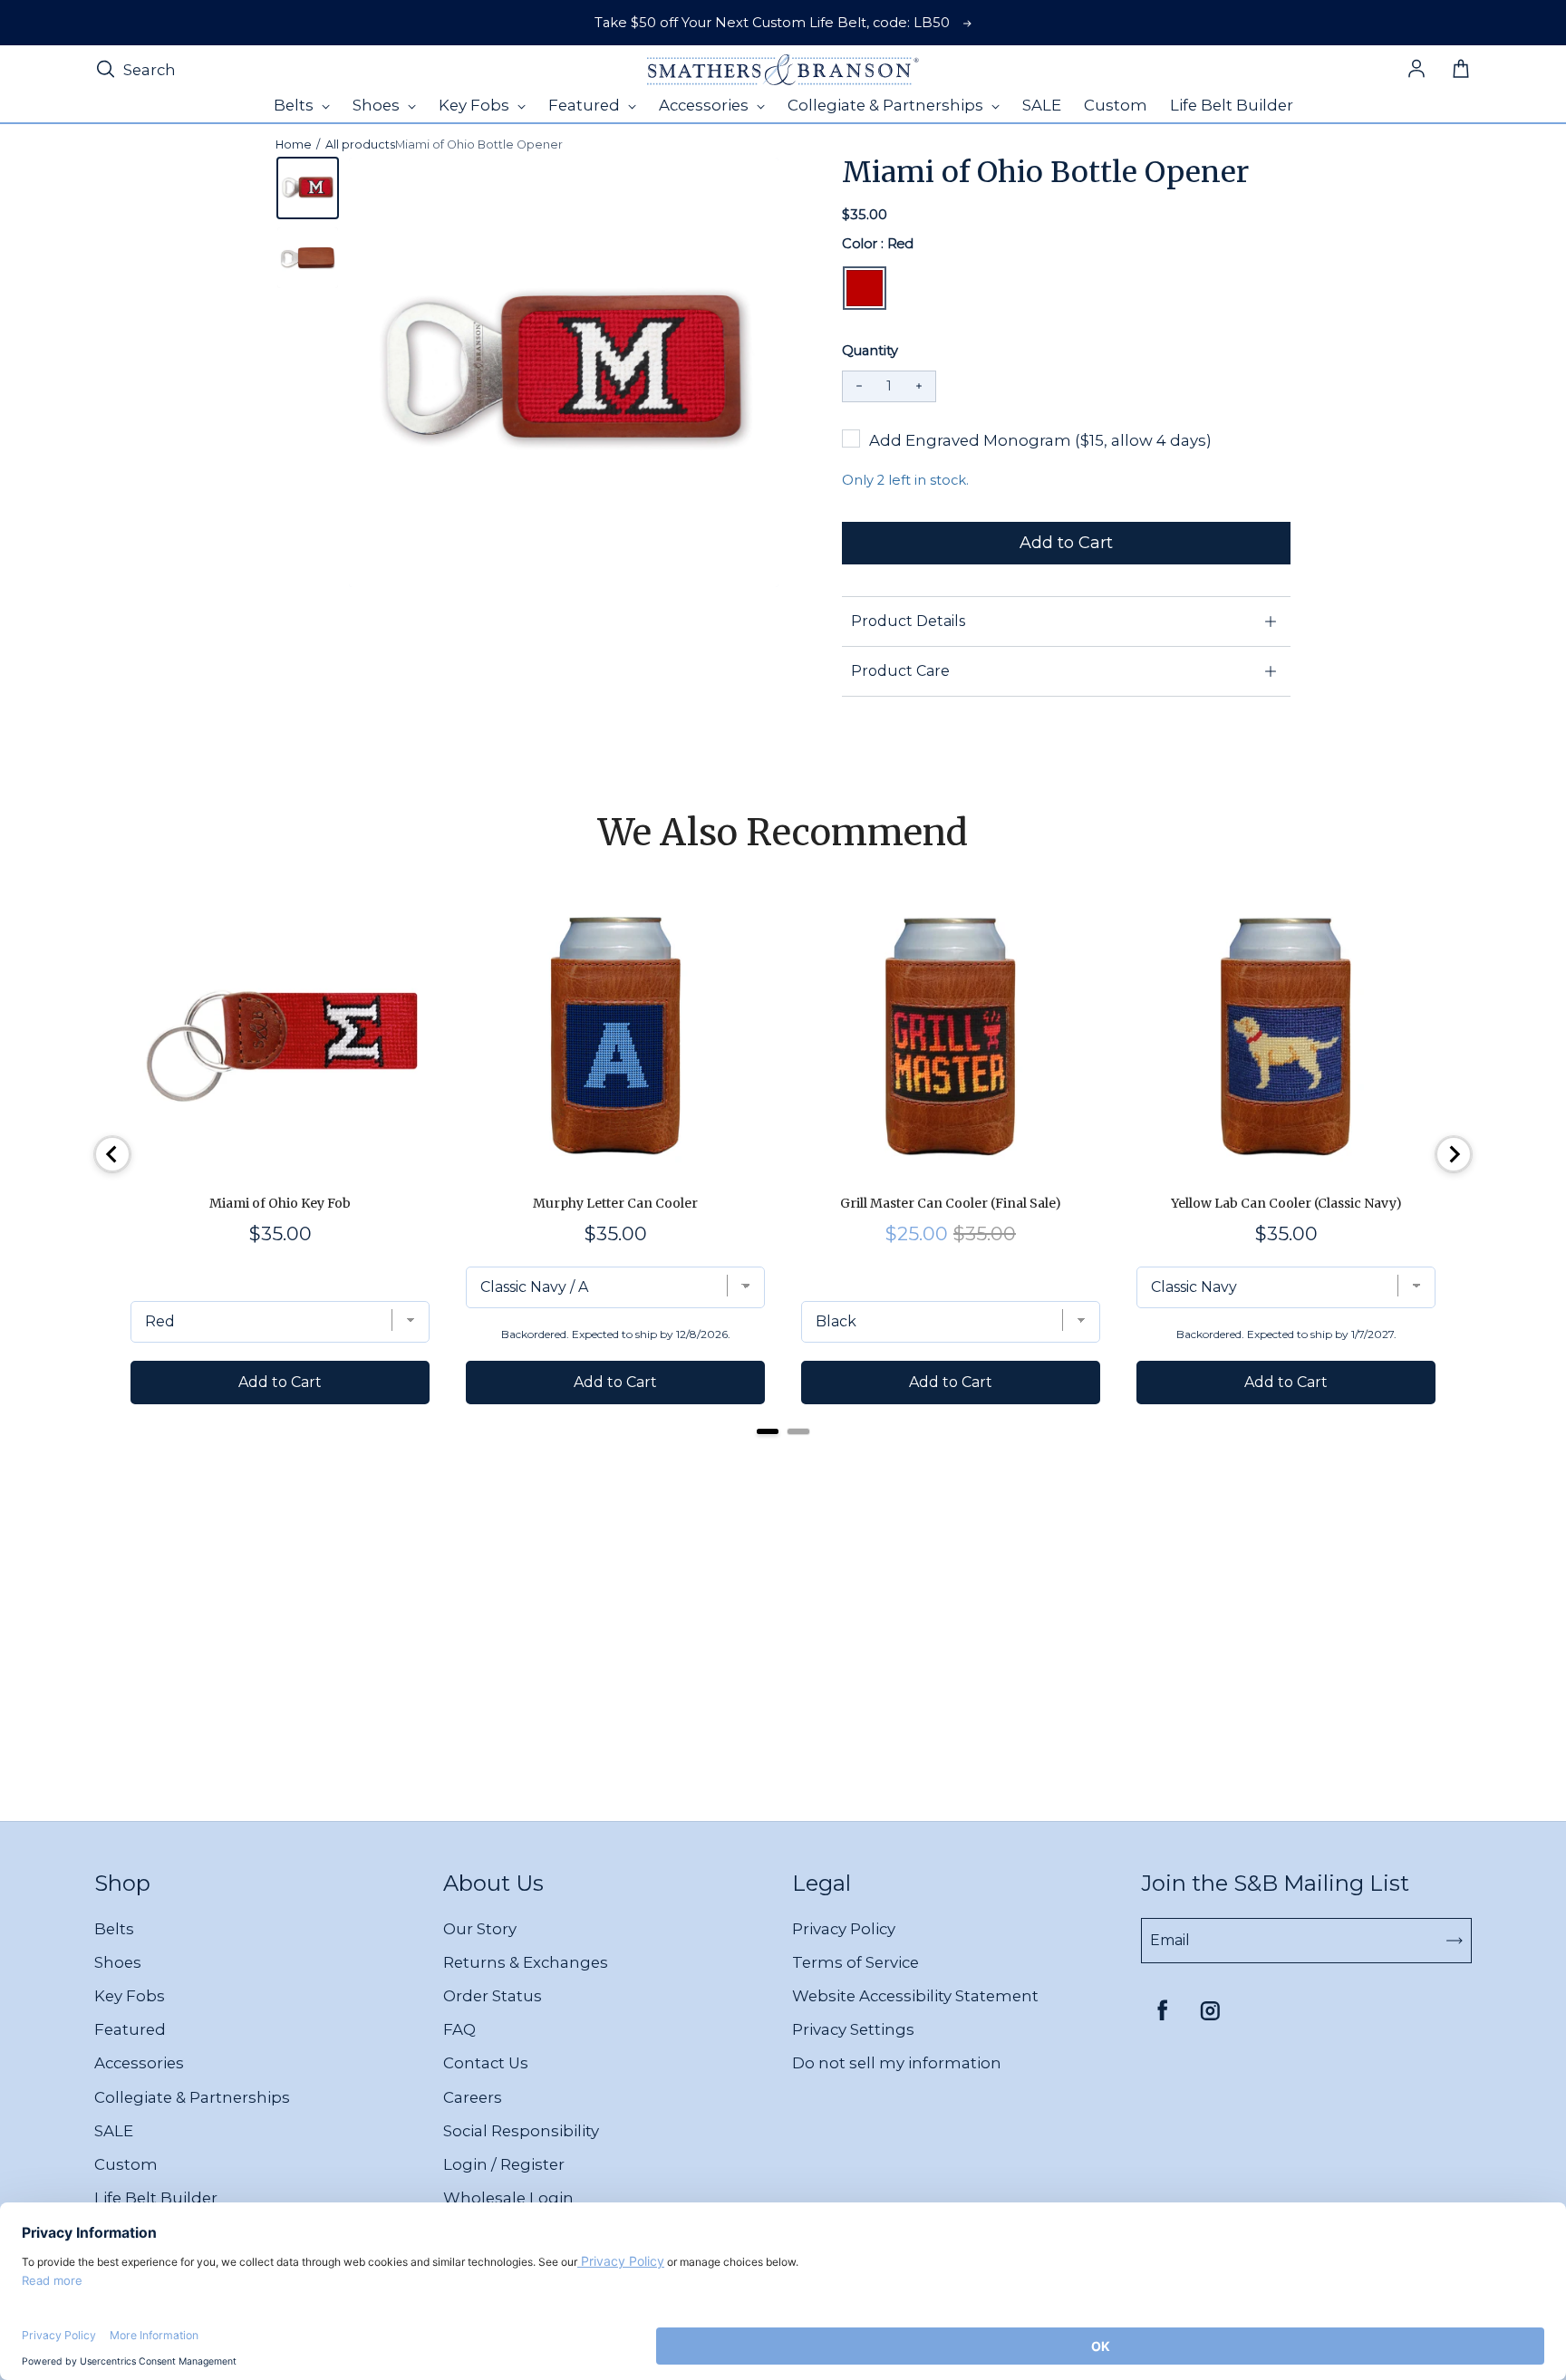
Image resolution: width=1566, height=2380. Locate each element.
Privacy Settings (853, 2029)
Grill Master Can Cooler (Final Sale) (951, 1203)
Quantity (870, 351)
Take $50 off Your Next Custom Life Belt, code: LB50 (772, 23)
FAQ (459, 2029)
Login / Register (504, 2164)
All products (360, 145)
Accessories (139, 2063)
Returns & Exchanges (526, 1962)
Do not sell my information (897, 2063)
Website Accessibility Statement (915, 1996)
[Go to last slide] (112, 1154)
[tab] (768, 1431)
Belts (114, 1929)
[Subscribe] (1455, 1941)
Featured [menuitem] (586, 105)
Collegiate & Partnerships (192, 2097)
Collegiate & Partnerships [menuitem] (887, 105)
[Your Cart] (1461, 70)
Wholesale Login (508, 2198)
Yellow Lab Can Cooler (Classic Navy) (1286, 1203)
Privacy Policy (844, 1929)
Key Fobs (130, 1996)
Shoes (118, 1962)
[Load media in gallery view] (308, 188)
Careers (473, 2097)
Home (294, 145)
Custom (126, 2164)
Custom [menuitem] (1116, 105)
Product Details (908, 621)
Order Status (493, 1996)
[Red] (865, 288)
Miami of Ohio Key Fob (280, 1203)
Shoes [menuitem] (378, 105)
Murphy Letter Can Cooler (615, 1203)
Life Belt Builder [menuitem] (1232, 105)
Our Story (480, 1929)
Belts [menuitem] (295, 105)
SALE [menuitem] (1042, 105)
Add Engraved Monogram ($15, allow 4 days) (1040, 440)
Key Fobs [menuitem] (476, 105)
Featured (130, 2029)
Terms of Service (855, 1962)
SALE (114, 2131)
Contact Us (486, 2063)
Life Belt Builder (156, 2198)
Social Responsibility (521, 2131)
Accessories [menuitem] (706, 105)
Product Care (900, 671)
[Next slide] (1454, 1154)
